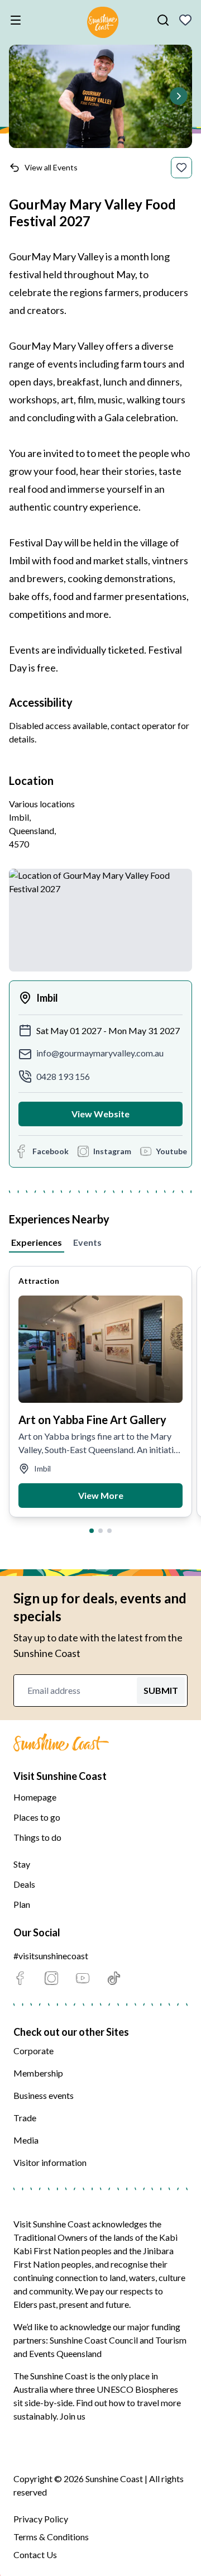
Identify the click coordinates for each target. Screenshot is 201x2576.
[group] (100, 1392)
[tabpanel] (100, 1395)
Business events (44, 2095)
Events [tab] (87, 1242)
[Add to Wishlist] (181, 168)
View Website (100, 1114)
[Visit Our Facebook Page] (20, 1978)
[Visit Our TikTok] (114, 1978)
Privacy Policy (41, 2519)
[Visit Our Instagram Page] (51, 1978)
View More (101, 1495)
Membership (38, 2073)
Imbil (47, 998)
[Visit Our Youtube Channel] (83, 1978)
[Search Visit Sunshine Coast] (163, 20)
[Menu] (18, 20)
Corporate (33, 2051)
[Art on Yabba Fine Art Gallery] (100, 1349)
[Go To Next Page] (179, 96)
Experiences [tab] (37, 1242)
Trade (25, 2118)
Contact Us (35, 2554)
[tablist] (100, 1240)
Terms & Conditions (51, 2537)
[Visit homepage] (103, 24)
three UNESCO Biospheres (126, 2389)
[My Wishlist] (185, 20)
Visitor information (50, 2162)
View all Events (51, 167)
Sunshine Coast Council (94, 2340)
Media (26, 2140)
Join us (73, 2416)
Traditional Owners (51, 2237)
